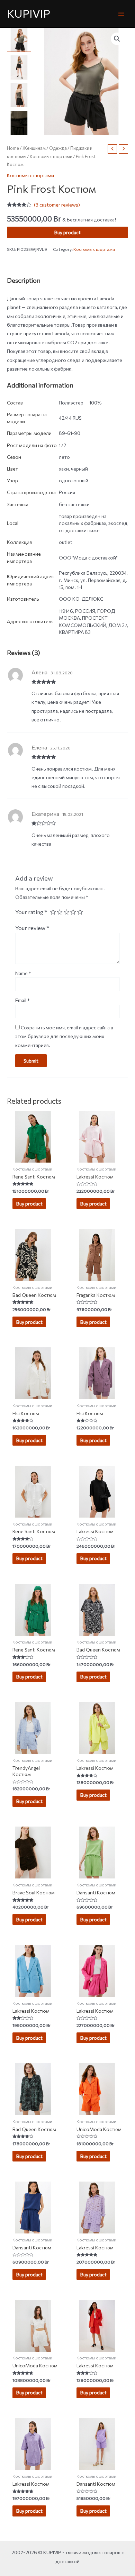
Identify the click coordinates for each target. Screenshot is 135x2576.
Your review (32, 928)
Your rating (31, 912)
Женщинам (34, 148)
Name (23, 973)
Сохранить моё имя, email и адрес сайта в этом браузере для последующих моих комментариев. (64, 1036)
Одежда (58, 148)
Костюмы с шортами (51, 156)
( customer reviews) (57, 205)
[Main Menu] (121, 14)
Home (13, 148)
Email (22, 1000)
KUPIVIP (29, 13)
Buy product (67, 232)
